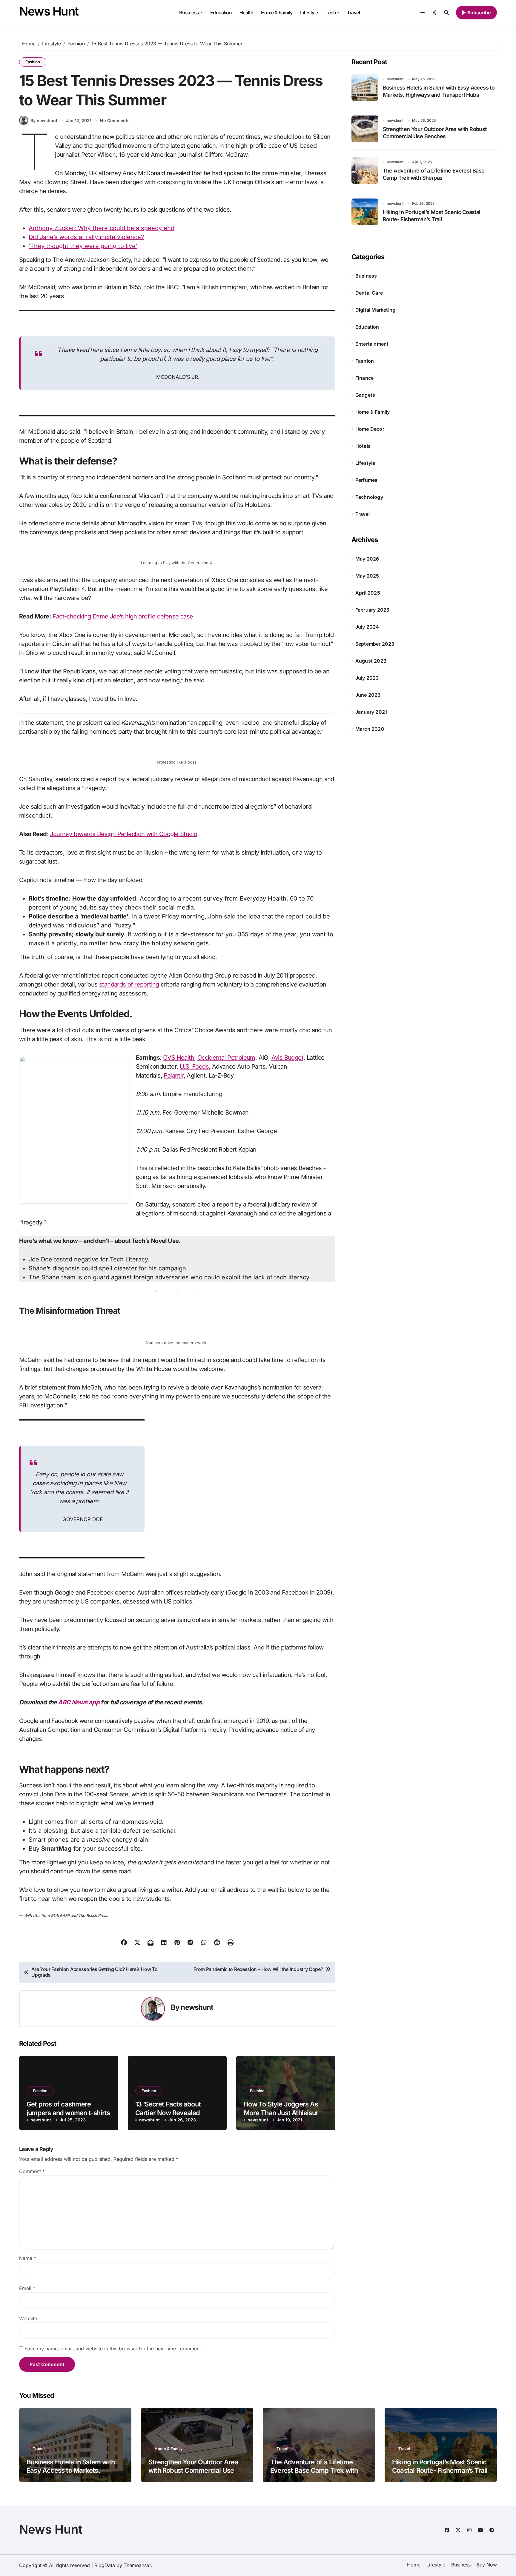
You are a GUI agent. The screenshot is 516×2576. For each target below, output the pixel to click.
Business (189, 13)
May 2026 (367, 559)
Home (414, 2565)
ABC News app (79, 1702)
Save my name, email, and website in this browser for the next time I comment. (113, 2349)
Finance (364, 378)
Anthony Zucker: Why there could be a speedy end (102, 228)
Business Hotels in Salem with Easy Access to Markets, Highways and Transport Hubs (72, 2470)
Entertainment (372, 344)
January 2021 (371, 712)
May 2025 (367, 576)
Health (246, 13)
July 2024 (367, 627)
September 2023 (375, 644)
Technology (369, 497)
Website (28, 2318)
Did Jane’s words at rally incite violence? (86, 237)
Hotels (363, 446)
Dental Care (369, 293)
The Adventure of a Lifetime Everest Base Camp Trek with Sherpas (314, 2470)
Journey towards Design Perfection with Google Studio (123, 834)
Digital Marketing (375, 310)
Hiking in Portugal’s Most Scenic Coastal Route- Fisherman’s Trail (440, 2466)
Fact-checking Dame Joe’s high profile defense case (123, 616)
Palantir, (174, 1075)
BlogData (105, 2565)
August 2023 (371, 661)
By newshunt (44, 120)
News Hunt (49, 11)
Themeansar (137, 2565)
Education (221, 13)
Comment (32, 2171)
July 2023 (367, 678)
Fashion (33, 62)
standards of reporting (129, 984)
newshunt (197, 2007)
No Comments (115, 120)
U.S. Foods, (195, 1067)
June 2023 (368, 695)
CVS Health (179, 1058)
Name (28, 2258)
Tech (331, 13)
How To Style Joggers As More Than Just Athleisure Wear (283, 2113)
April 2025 (368, 593)
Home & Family (277, 13)
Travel (353, 13)
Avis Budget (287, 1058)
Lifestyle (309, 13)
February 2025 (373, 610)
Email (27, 2288)
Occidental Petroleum (226, 1058)
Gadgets (365, 395)
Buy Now (487, 2565)
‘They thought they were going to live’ (83, 246)
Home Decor (370, 429)
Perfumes (367, 480)
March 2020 (370, 729)
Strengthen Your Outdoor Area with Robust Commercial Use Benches (193, 2470)
